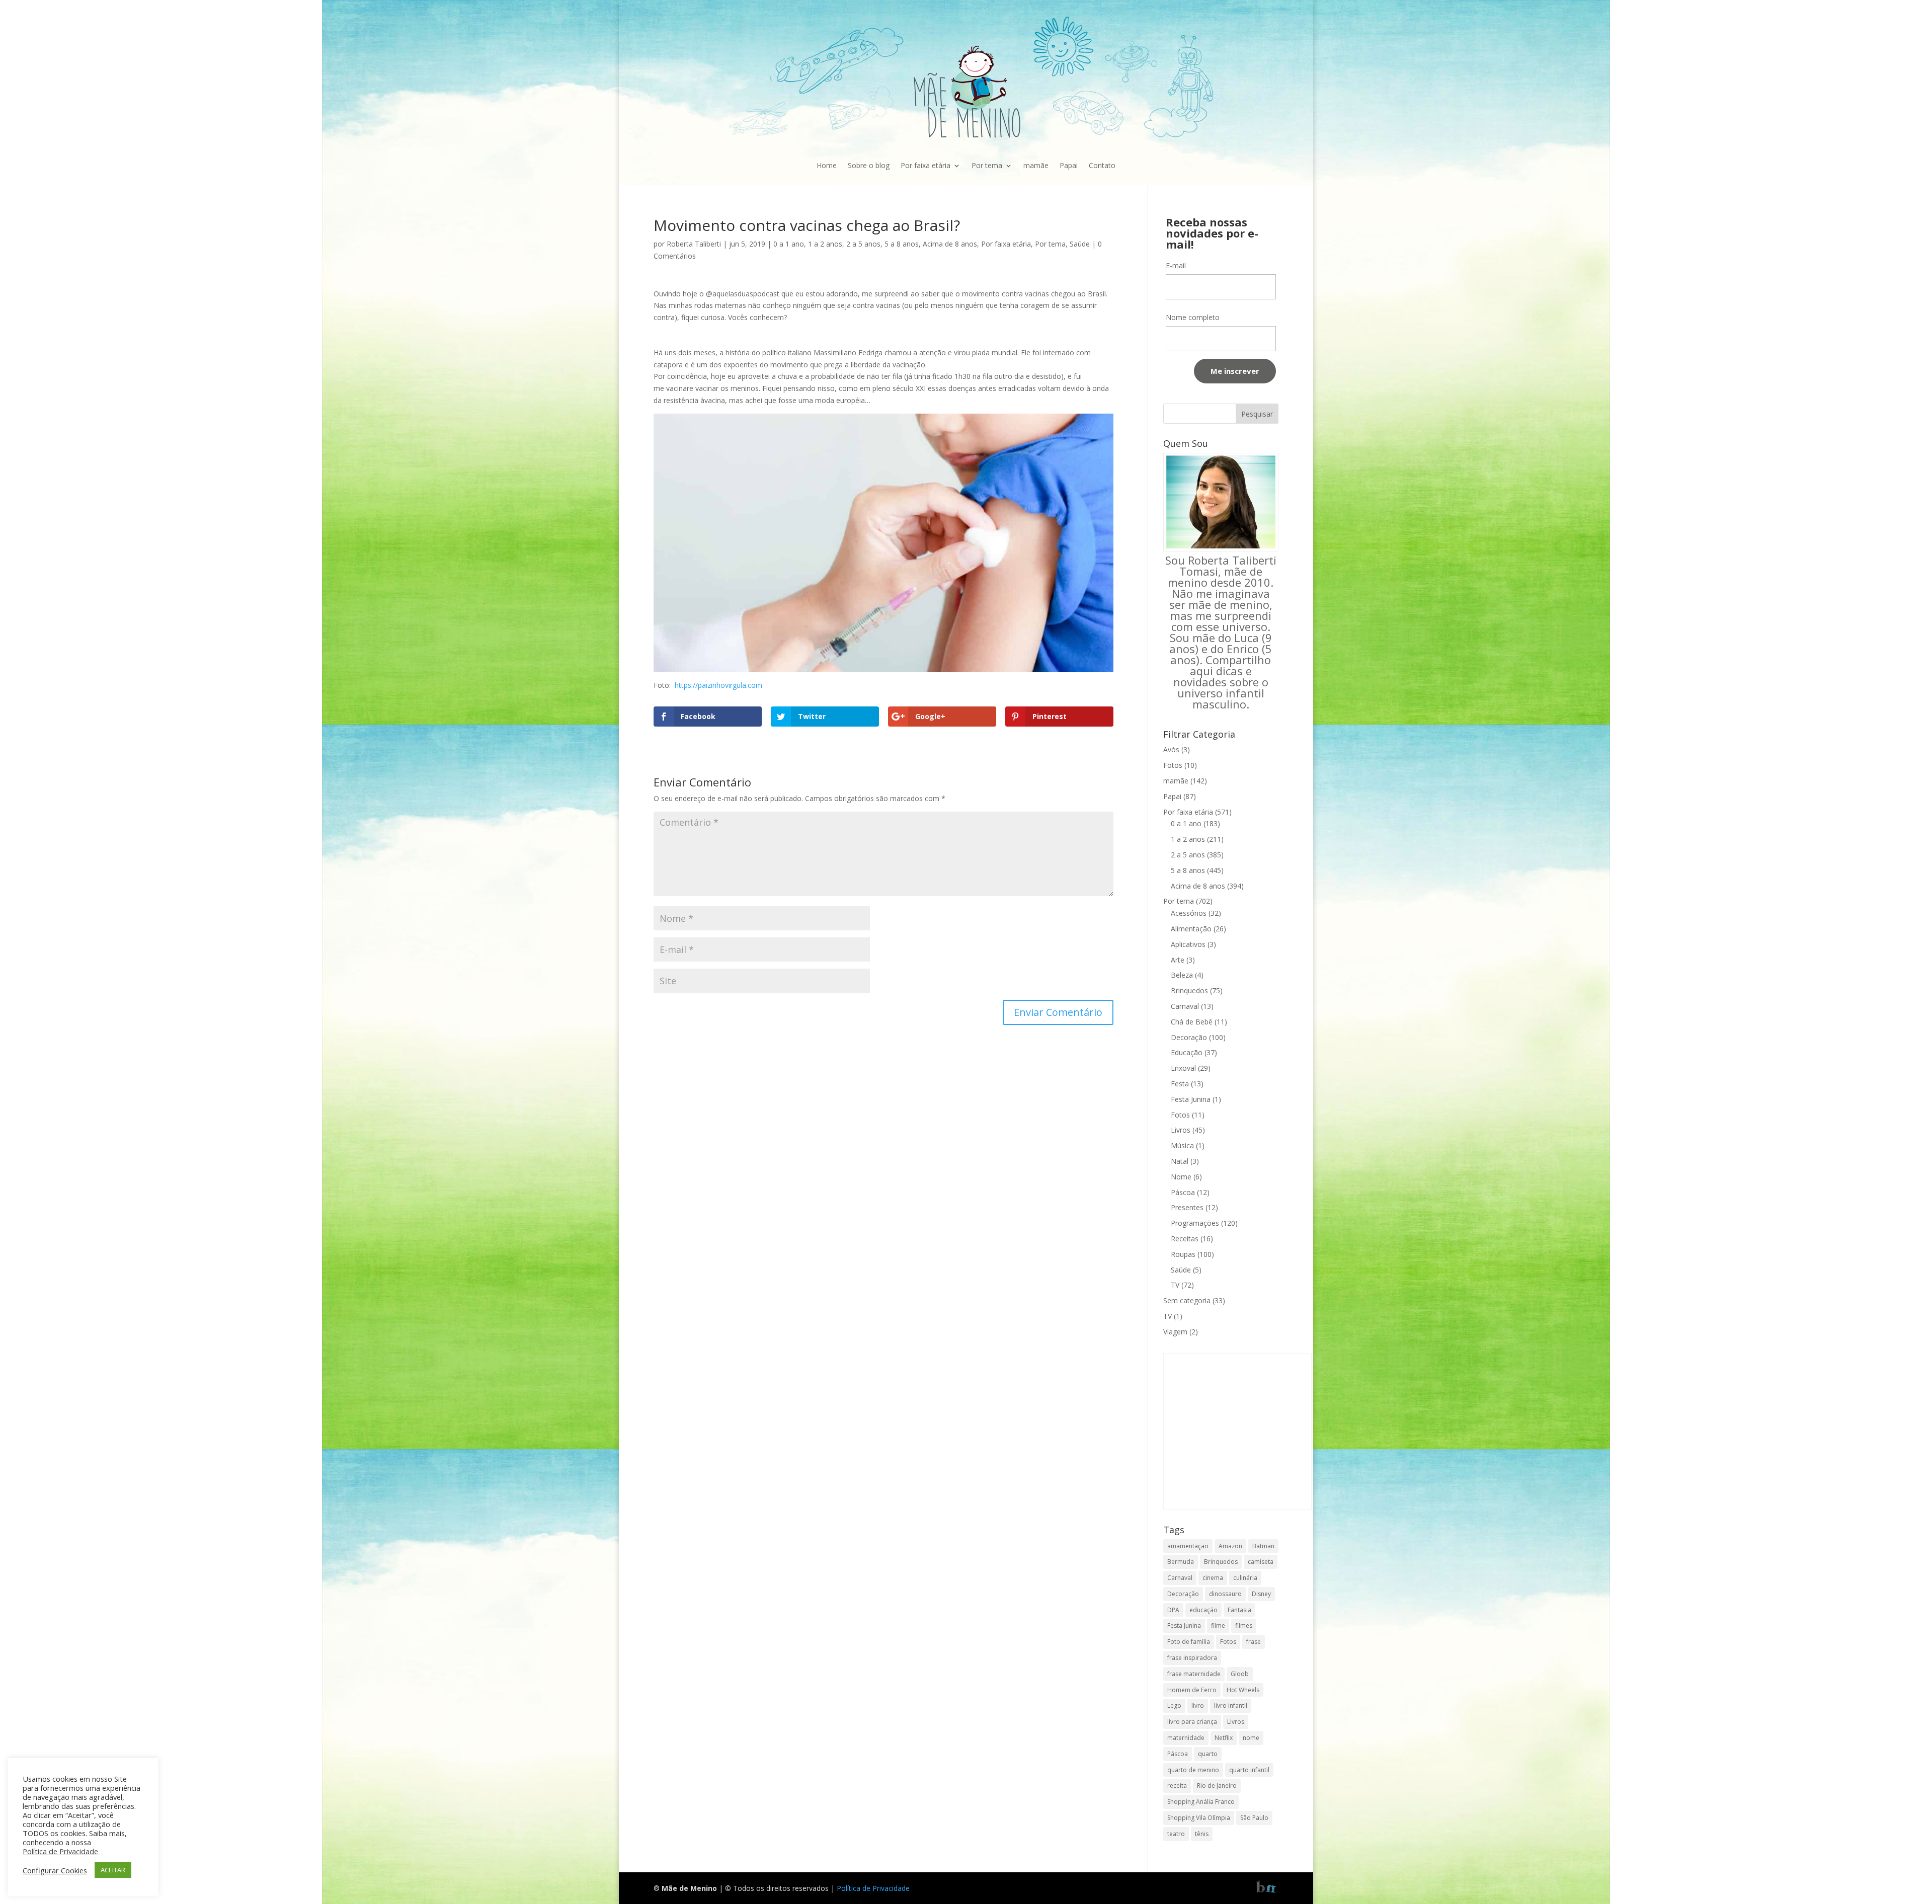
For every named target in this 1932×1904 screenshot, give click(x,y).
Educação (1187, 1052)
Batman (1263, 1546)
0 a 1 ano (789, 244)
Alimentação (1191, 929)
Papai (1069, 165)
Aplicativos (1188, 944)
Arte (1178, 960)
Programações (1195, 1223)
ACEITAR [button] (113, 1870)
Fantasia (1239, 1610)
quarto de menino (1193, 1770)
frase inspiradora (1192, 1658)
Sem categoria (1187, 1300)
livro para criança (1192, 1722)
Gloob (1240, 1674)
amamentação (1188, 1546)
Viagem (1175, 1332)
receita (1177, 1786)
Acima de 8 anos (950, 244)
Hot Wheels (1243, 1690)
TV (1175, 1285)
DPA (1173, 1610)
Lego (1174, 1705)
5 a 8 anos (902, 244)
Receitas (1185, 1239)
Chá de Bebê (1192, 1022)
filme (1218, 1625)
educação (1203, 1610)
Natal (1180, 1161)
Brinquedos (1189, 990)
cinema (1213, 1578)
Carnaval (1185, 1006)
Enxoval (1183, 1068)
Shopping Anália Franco (1201, 1802)
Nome (1181, 1177)
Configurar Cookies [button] (55, 1870)
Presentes (1187, 1207)
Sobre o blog (869, 165)
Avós (1171, 749)
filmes (1244, 1625)
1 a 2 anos (825, 244)
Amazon (1230, 1546)
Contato (1102, 165)
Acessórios (1189, 913)
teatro (1176, 1834)
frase (1254, 1642)
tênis (1202, 1834)
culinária (1245, 1578)
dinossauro (1225, 1594)
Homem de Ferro (1192, 1690)
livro (1198, 1705)
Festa (1180, 1084)
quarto (1208, 1754)
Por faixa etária (925, 165)
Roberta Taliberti (694, 244)
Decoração (1189, 1037)
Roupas (1183, 1254)
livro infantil (1231, 1705)
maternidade (1186, 1738)
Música (1182, 1145)
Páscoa (1183, 1192)
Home (827, 165)
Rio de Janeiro (1217, 1786)
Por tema (987, 165)
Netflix (1224, 1738)
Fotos (1173, 765)
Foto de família (1189, 1642)
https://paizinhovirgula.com (718, 685)
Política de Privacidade (873, 1888)
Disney (1261, 1594)
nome (1251, 1738)
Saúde (1080, 244)
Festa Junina (1191, 1099)
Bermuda (1181, 1562)
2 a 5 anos (863, 244)
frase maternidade (1194, 1674)
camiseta (1261, 1562)
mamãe (1036, 165)
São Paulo (1254, 1818)
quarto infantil (1249, 1770)
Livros (1181, 1130)
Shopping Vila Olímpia (1199, 1818)
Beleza (1182, 975)
